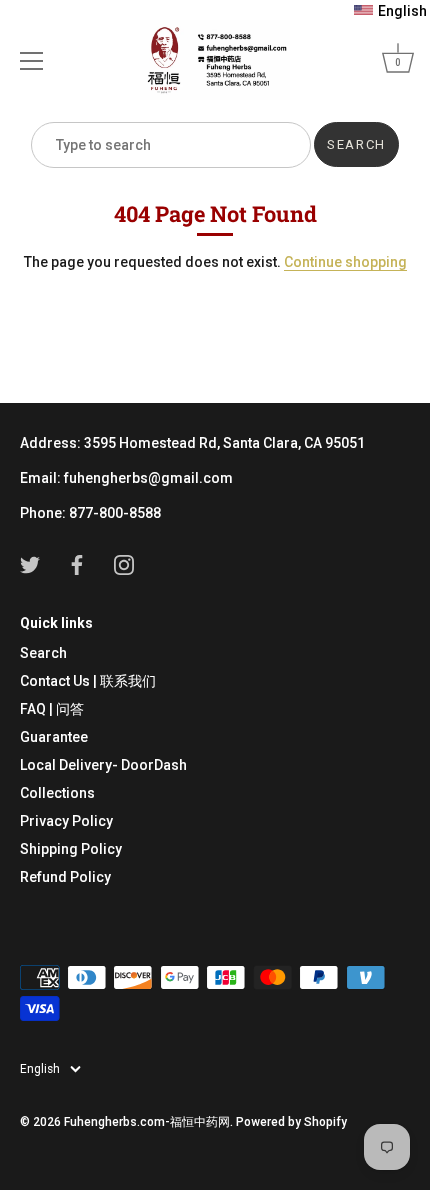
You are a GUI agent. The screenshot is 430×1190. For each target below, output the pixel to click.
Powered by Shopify (291, 1122)
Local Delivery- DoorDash (103, 765)
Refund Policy (65, 877)
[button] (390, 11)
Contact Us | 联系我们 (88, 681)
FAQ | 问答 (52, 709)
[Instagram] (124, 564)
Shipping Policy (71, 849)
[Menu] (32, 61)
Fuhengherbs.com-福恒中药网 (147, 1122)
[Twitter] (30, 564)
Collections (57, 793)
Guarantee (54, 737)
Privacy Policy (66, 821)
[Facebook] (77, 564)
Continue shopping (345, 262)
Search (43, 653)
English (40, 1069)
